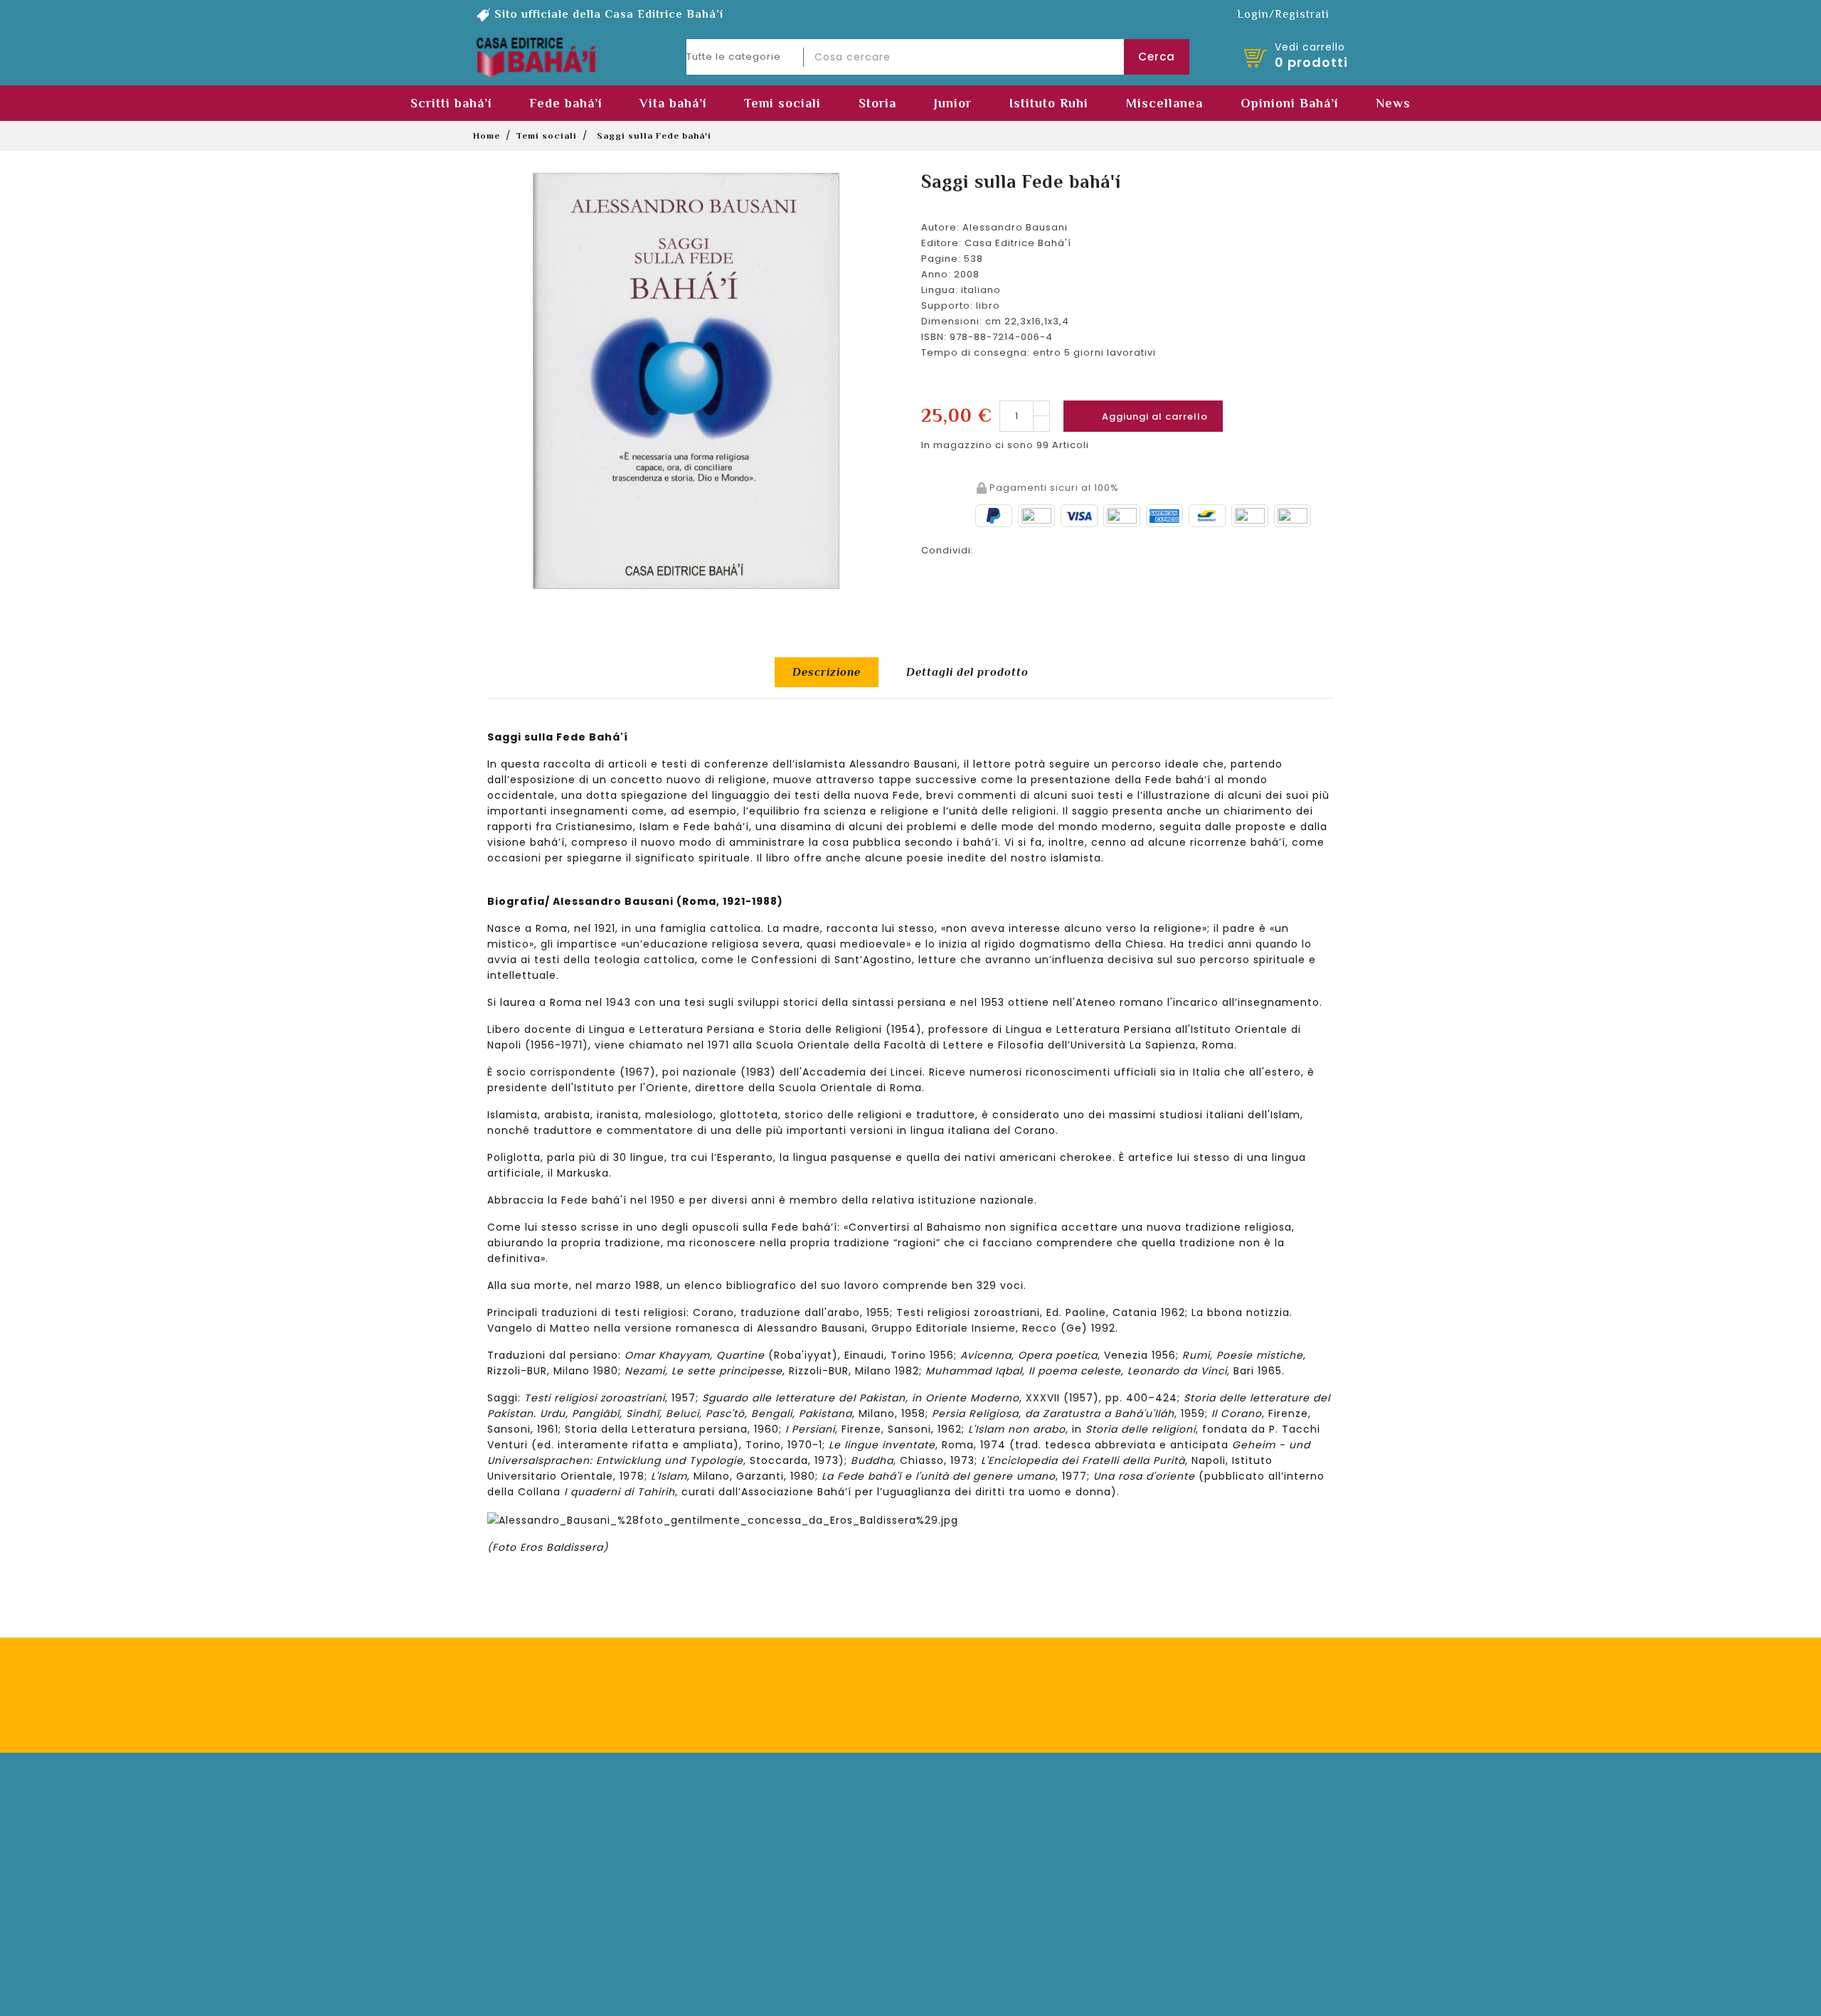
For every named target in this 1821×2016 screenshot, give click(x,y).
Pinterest (1068, 548)
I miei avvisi (523, 1932)
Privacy (731, 1911)
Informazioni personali (552, 1826)
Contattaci (957, 1847)
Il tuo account (521, 1795)
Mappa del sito (751, 1932)
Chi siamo (958, 1826)
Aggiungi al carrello (1144, 416)
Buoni (507, 1911)
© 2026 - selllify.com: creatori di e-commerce (910, 2001)
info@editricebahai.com (1227, 1944)
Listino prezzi (964, 1868)
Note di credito (532, 1868)
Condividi (994, 548)
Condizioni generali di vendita (791, 1890)
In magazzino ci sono (977, 445)
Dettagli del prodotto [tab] (967, 672)
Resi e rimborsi (751, 1868)
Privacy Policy (1112, 1704)
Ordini (508, 1847)
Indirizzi (513, 1890)
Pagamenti (740, 1826)
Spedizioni (739, 1847)
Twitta (1031, 548)
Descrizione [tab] (827, 672)
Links (942, 1890)
